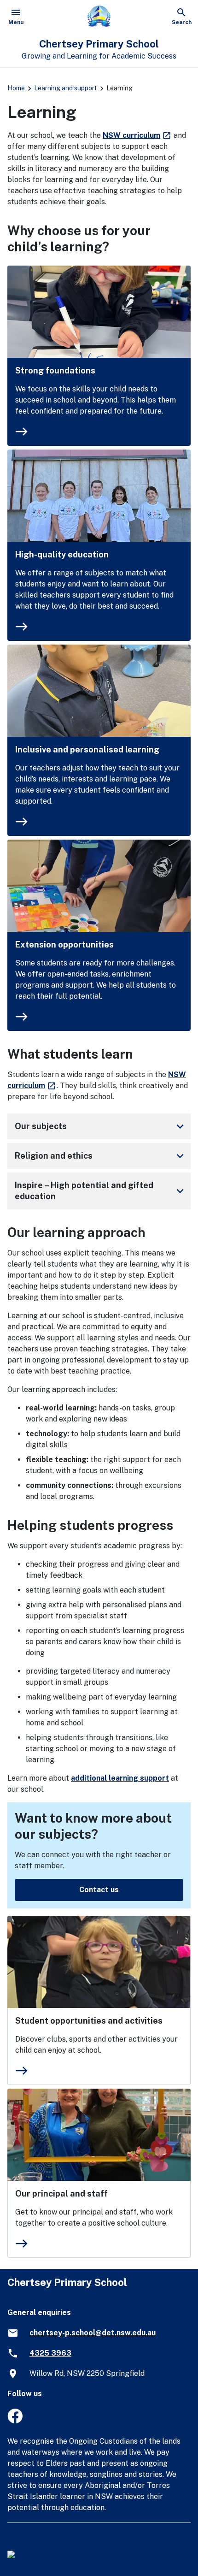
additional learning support (120, 1778)
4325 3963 (50, 2353)
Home (16, 88)
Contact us (99, 1890)
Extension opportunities (64, 945)
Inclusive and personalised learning (87, 749)
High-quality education (62, 554)
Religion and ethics (101, 1156)
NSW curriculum (137, 135)
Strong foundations (55, 370)
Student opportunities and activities (89, 2021)
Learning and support (66, 88)
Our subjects (101, 1126)
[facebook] (15, 2421)
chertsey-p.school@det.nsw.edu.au (93, 2333)
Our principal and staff (61, 2194)
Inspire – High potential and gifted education (101, 1191)
